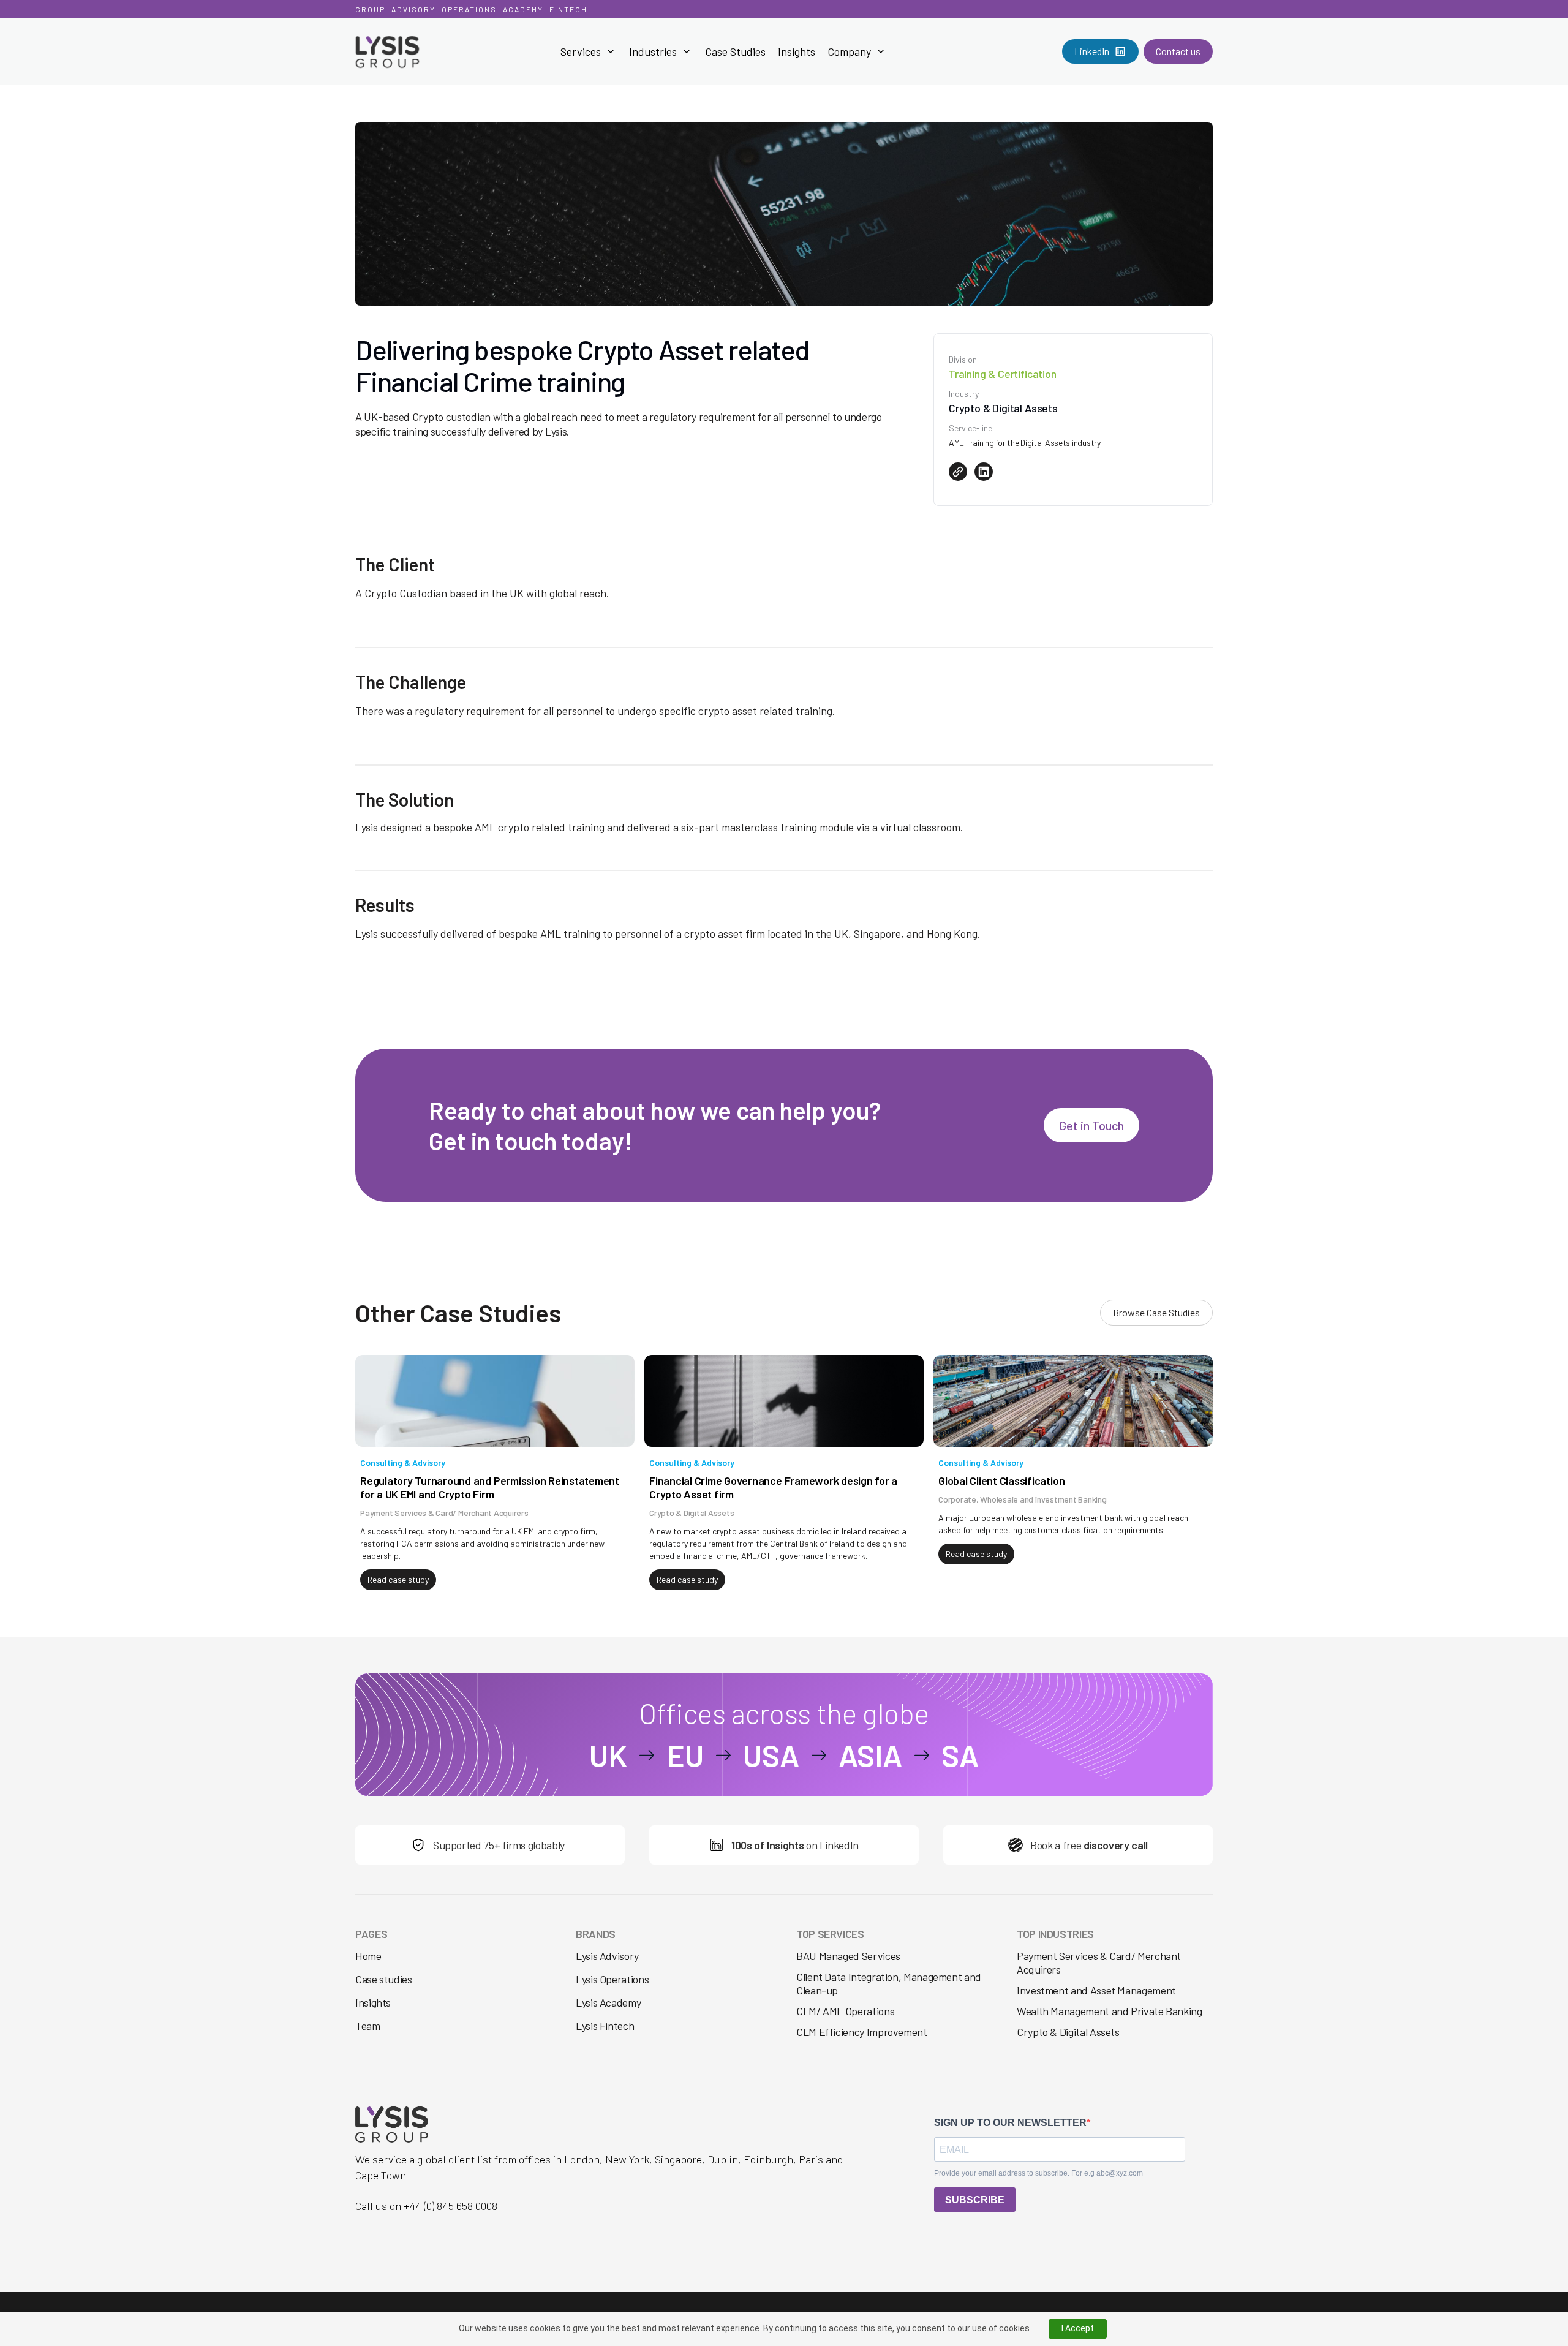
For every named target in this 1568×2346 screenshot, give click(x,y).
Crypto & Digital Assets (1068, 2032)
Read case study (398, 1579)
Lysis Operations (612, 1979)
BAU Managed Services (848, 1956)
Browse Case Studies (1156, 1312)
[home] (416, 52)
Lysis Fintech (605, 2026)
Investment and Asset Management (1096, 1990)
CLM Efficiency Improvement (862, 2032)
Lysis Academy (608, 2003)
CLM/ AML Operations (845, 2011)
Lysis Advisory (607, 1956)
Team (368, 2026)
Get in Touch (1091, 1125)
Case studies (384, 1979)
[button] (589, 51)
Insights (797, 51)
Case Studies (735, 51)
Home (368, 1956)
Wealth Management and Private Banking (1110, 2011)
